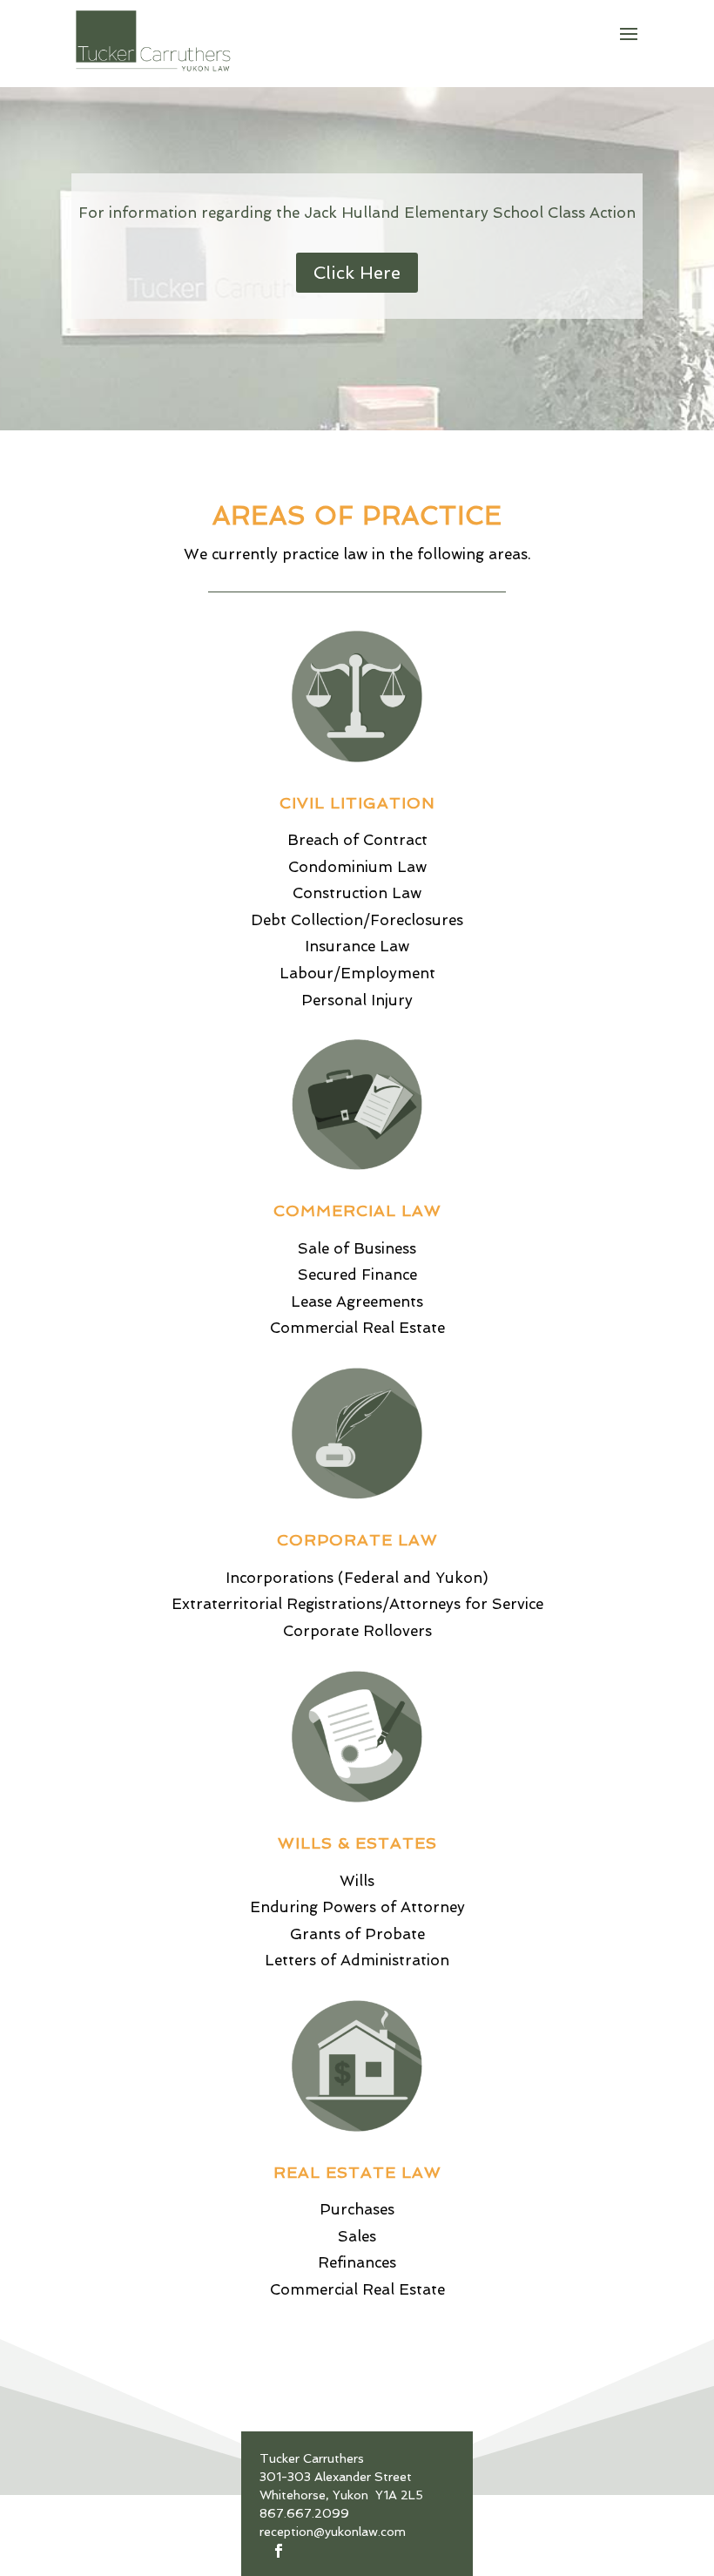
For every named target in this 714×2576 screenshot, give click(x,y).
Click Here (357, 273)
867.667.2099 (304, 2513)
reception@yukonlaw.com (333, 2532)
